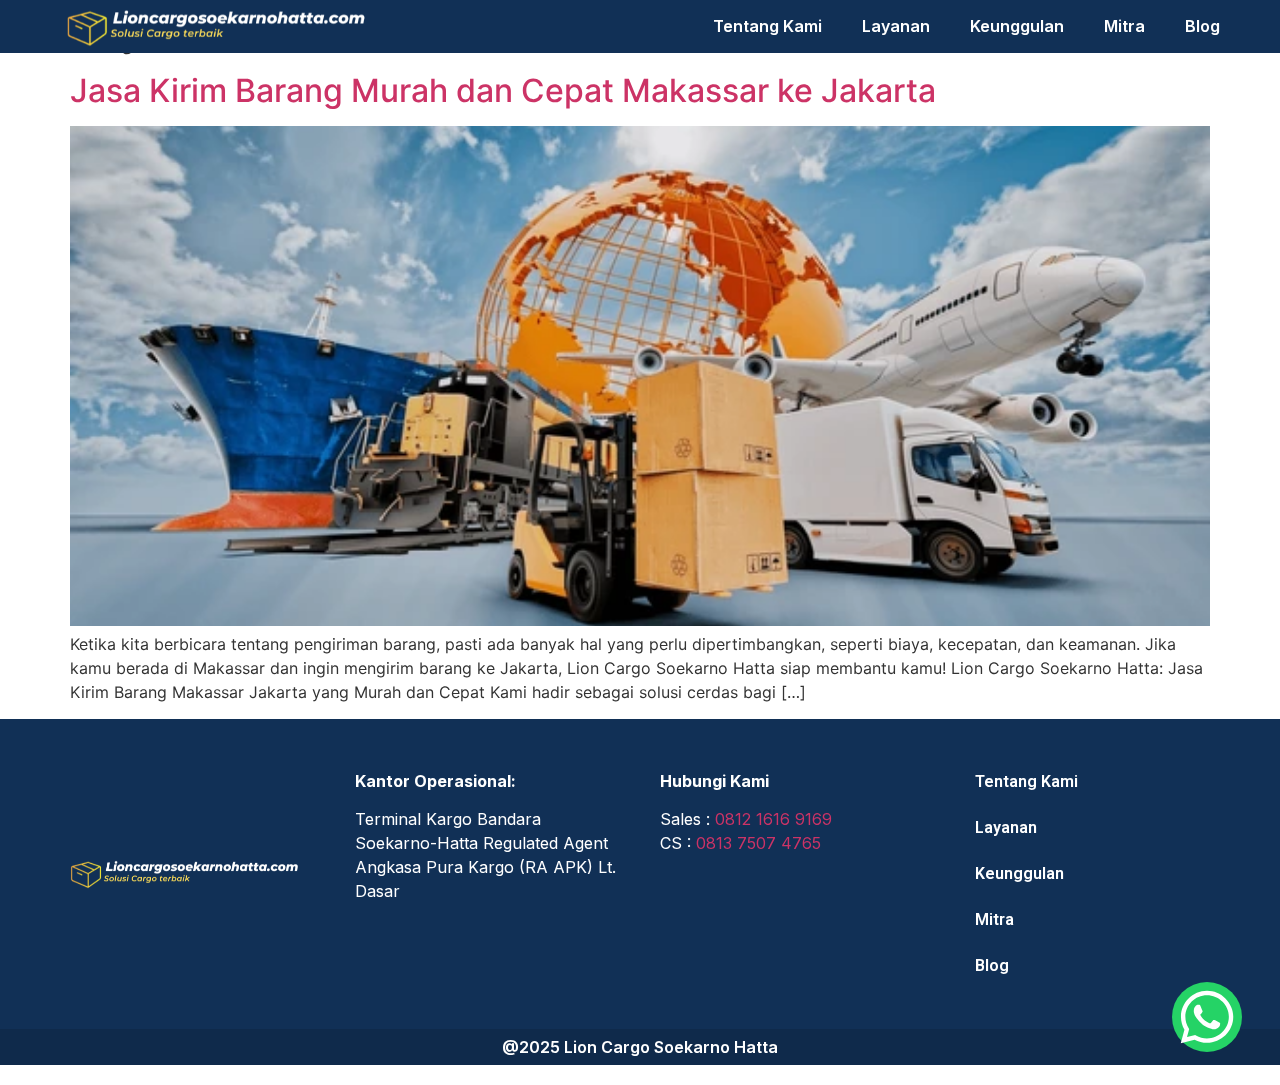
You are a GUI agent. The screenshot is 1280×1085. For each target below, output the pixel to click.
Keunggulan (1017, 26)
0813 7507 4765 (758, 843)
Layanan (896, 26)
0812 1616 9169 (773, 819)
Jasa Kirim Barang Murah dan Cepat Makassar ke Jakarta (503, 90)
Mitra (1124, 26)
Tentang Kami (767, 26)
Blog (1202, 26)
